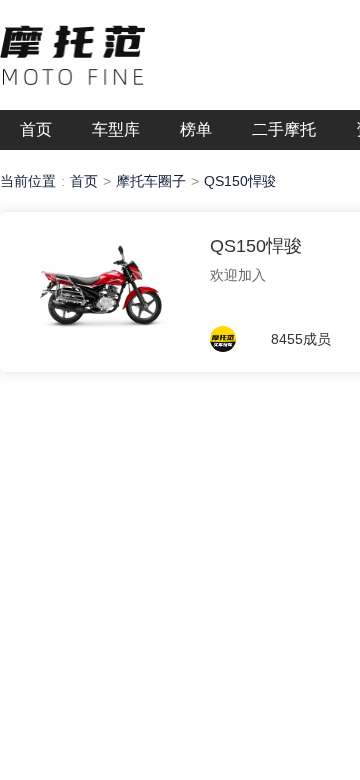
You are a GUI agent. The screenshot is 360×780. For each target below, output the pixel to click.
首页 (84, 181)
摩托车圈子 (151, 181)
